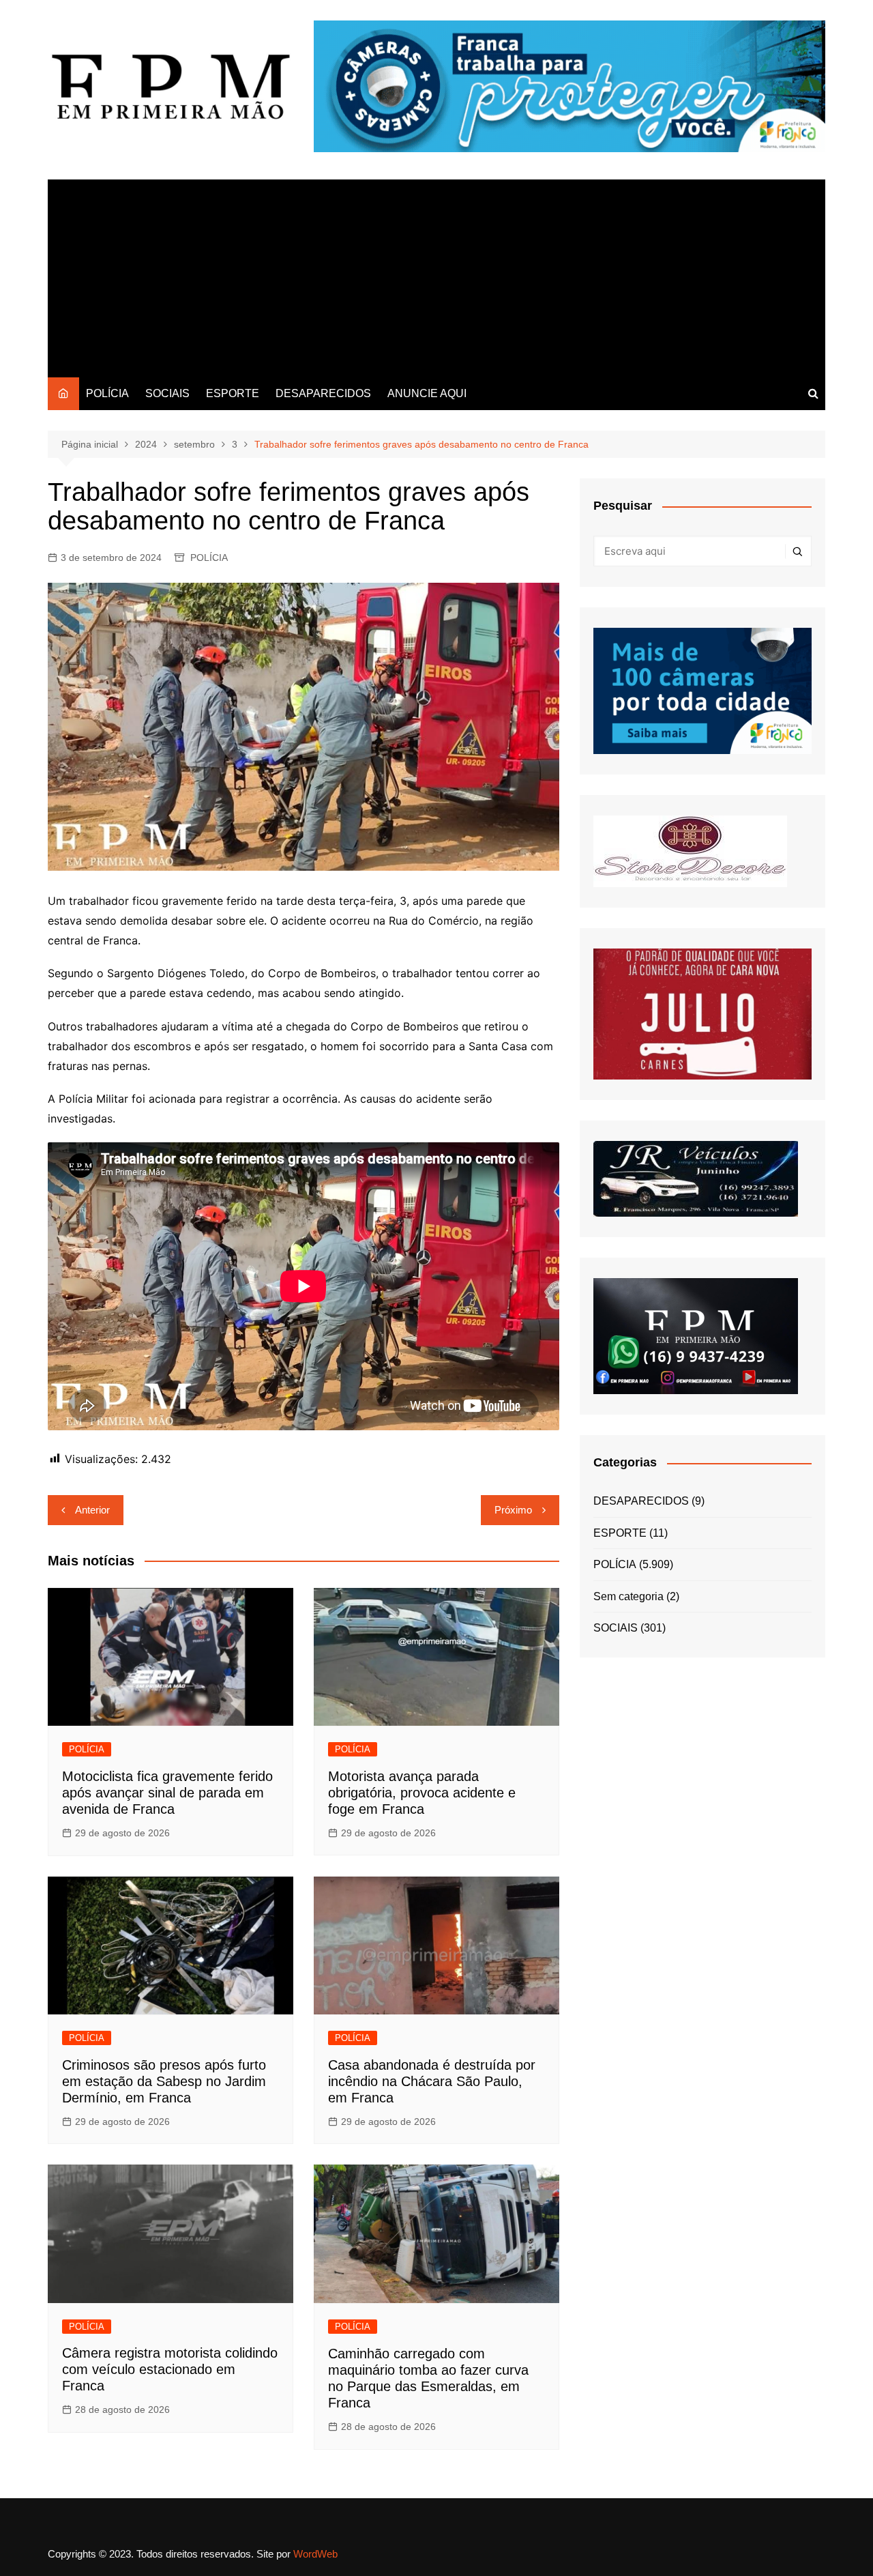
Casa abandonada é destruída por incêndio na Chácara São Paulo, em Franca (432, 2081)
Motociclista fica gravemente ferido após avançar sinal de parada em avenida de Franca (167, 1793)
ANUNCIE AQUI (427, 393)
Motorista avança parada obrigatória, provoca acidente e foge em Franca (422, 1793)
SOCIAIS (167, 393)
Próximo (513, 1510)
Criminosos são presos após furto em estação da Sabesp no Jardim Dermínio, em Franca (164, 2081)
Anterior (92, 1510)
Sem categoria (628, 1596)
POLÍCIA (107, 393)
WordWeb (315, 2554)
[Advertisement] (436, 275)
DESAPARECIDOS (323, 393)
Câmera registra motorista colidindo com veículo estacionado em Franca (170, 2369)
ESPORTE (233, 393)
